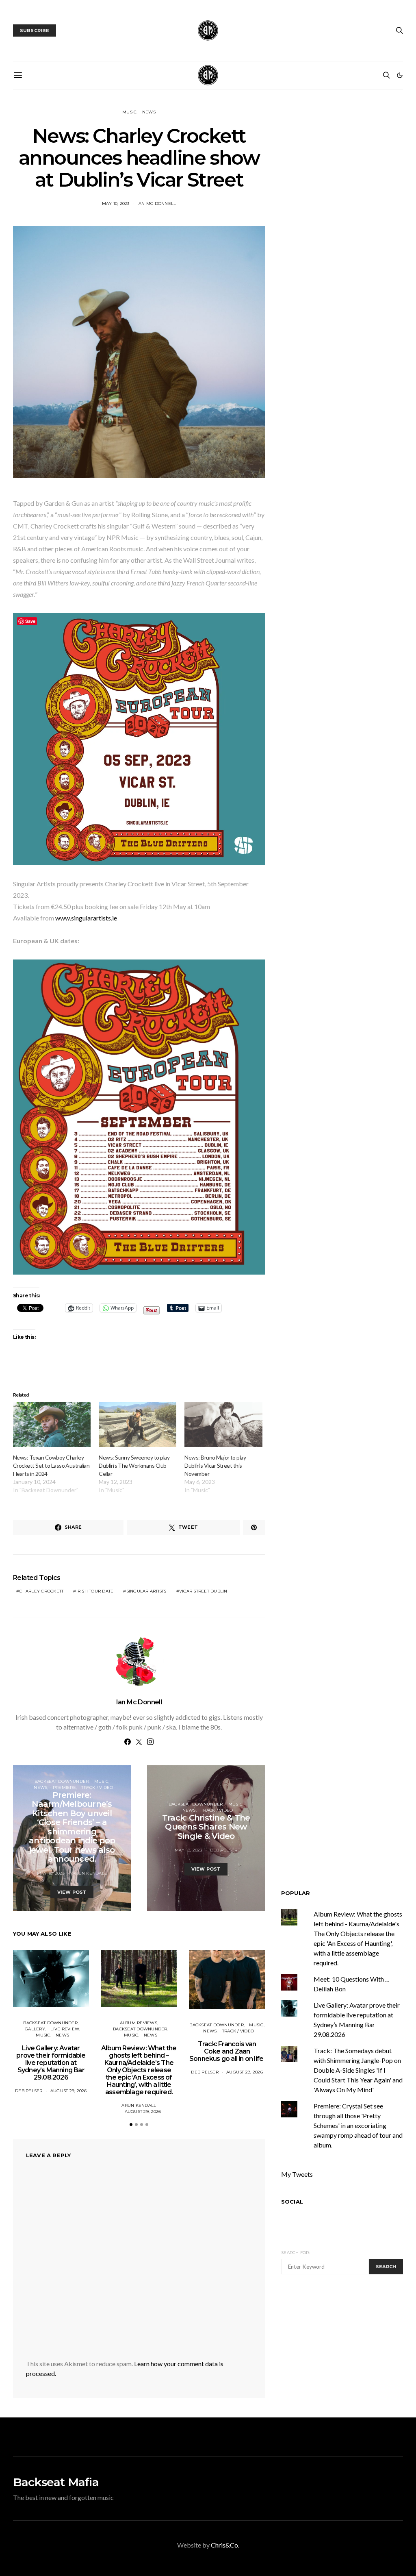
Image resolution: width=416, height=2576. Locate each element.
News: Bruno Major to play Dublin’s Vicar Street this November (215, 1465)
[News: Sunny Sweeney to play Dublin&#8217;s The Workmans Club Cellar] (138, 1424)
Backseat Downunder (62, 1781)
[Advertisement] (349, 2345)
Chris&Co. (225, 2545)
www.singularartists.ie (86, 918)
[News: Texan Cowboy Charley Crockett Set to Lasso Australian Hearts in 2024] (52, 1424)
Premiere (64, 1787)
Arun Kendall (90, 1873)
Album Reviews (139, 2023)
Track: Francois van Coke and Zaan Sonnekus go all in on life (227, 2051)
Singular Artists (146, 1591)
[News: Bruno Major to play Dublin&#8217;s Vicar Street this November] (223, 1424)
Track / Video (97, 1787)
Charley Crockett (41, 1591)
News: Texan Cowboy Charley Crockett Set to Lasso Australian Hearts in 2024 (51, 1465)
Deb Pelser (224, 1850)
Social (292, 2202)
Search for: (296, 2253)
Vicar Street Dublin (203, 1591)
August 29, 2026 (69, 2091)
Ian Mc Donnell (157, 203)
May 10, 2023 (116, 203)
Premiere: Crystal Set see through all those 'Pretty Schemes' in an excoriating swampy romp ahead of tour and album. (358, 2125)
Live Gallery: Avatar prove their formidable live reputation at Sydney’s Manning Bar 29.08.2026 (51, 2063)
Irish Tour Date (95, 1591)
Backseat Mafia (56, 2482)
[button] (400, 75)
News (149, 112)
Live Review (65, 2029)
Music (129, 112)
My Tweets (297, 2174)
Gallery (35, 2029)
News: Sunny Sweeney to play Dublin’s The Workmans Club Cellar (134, 1465)
